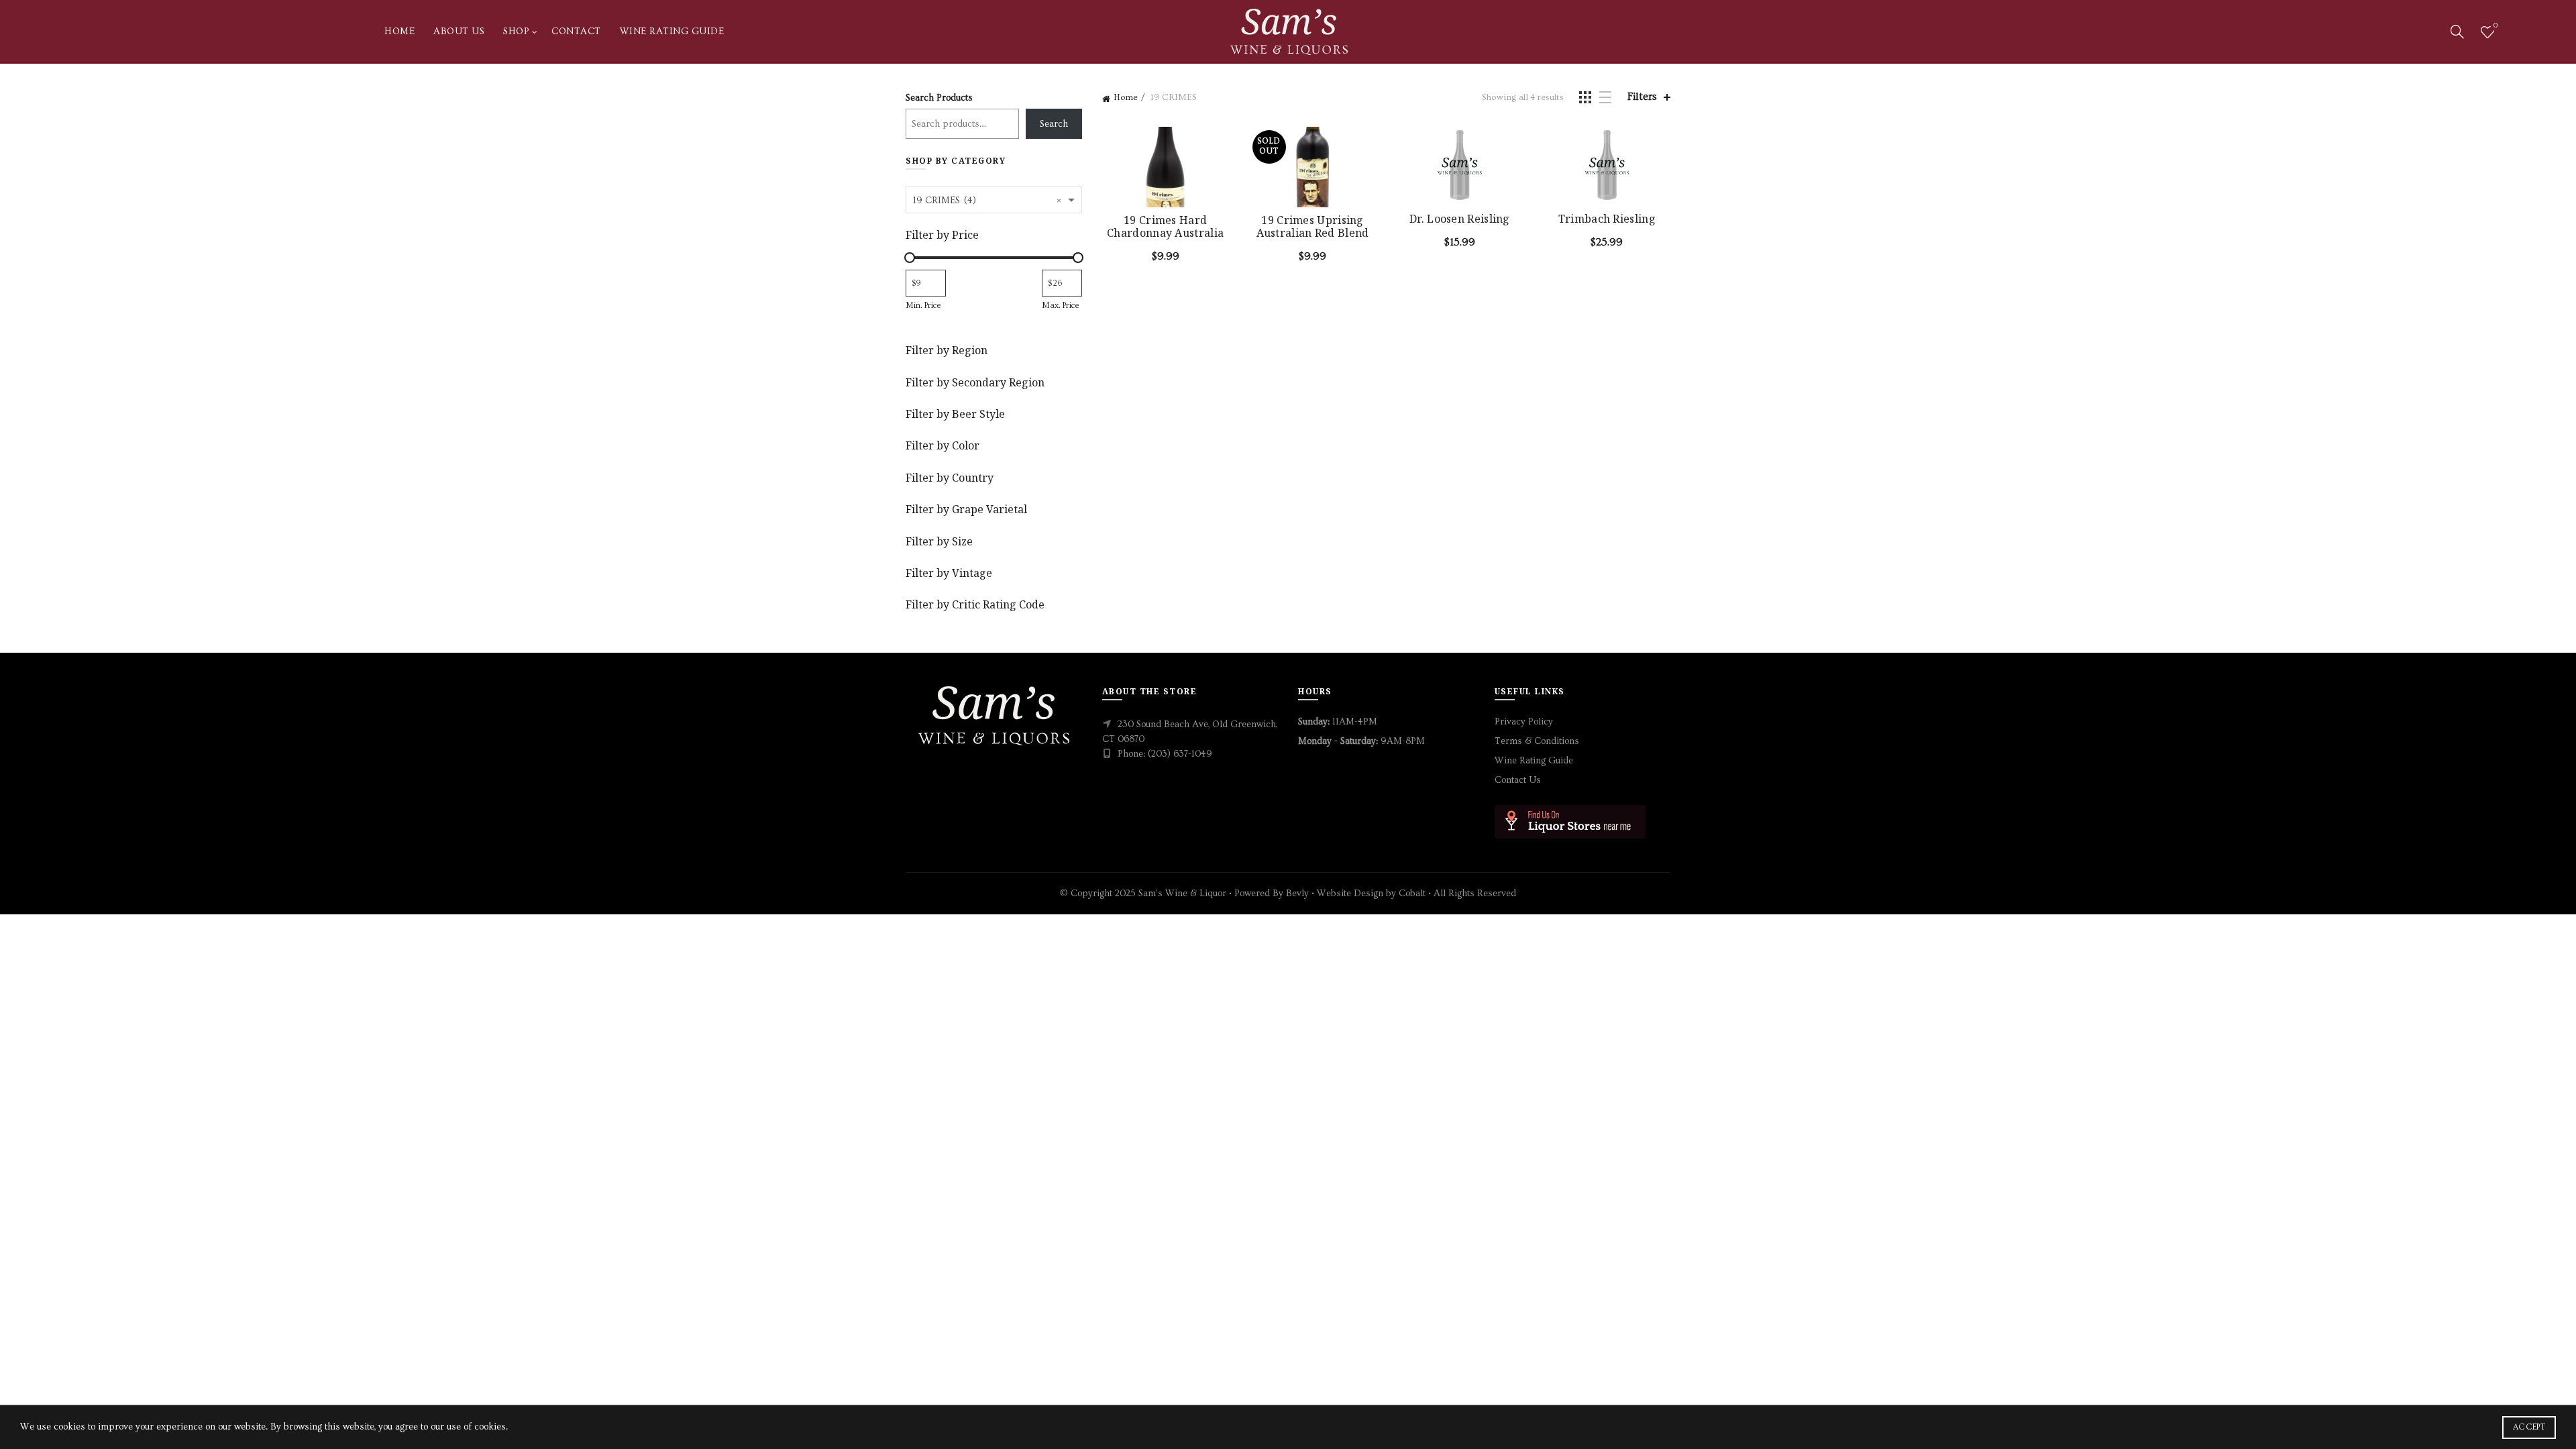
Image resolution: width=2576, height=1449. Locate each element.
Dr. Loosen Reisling (1460, 219)
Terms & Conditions (1537, 741)
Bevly (1297, 894)
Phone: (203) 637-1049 (1165, 754)
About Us (459, 32)
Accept (2529, 1427)
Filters (1642, 97)
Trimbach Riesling (1607, 219)
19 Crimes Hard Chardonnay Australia (1165, 227)
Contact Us (1518, 780)
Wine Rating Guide (672, 32)
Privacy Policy (1524, 722)
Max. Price (1061, 305)
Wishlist (2495, 26)
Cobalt (1413, 894)
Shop (516, 32)
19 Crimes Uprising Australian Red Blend (1313, 227)
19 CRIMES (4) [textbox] (987, 200)
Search (1054, 124)
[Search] (2457, 32)
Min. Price (923, 305)
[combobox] (994, 200)
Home (399, 32)
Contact (576, 32)
